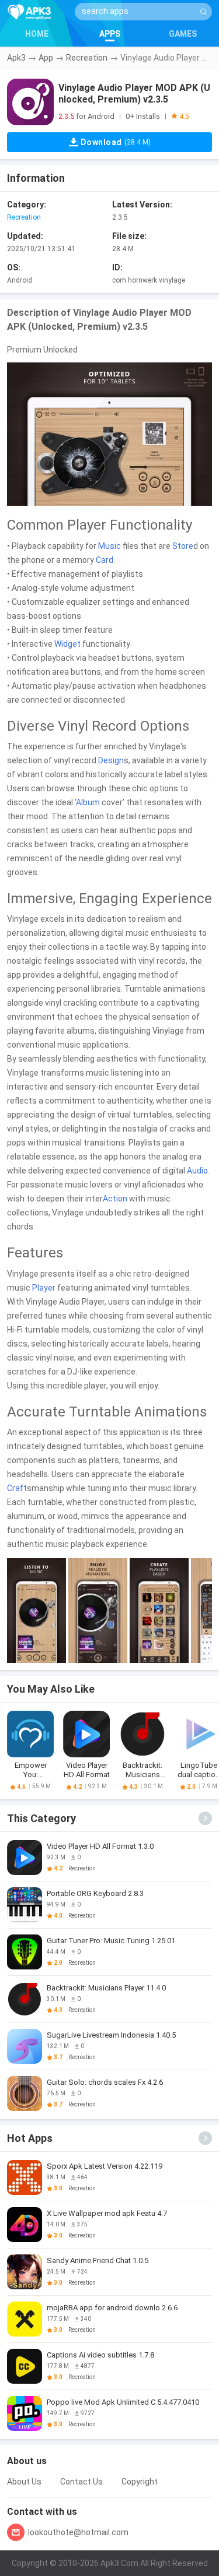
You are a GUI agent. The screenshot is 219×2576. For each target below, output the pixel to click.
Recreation (87, 58)
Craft (17, 1488)
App (46, 58)
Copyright (140, 2482)
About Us (24, 2482)
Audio (197, 1171)
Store (183, 546)
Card (105, 560)
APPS (110, 34)
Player (44, 1288)
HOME (37, 34)
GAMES (183, 34)
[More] (205, 1818)
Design (111, 760)
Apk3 (16, 58)
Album (88, 802)
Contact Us (81, 2482)
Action (115, 1199)
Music (109, 546)
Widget (67, 644)
